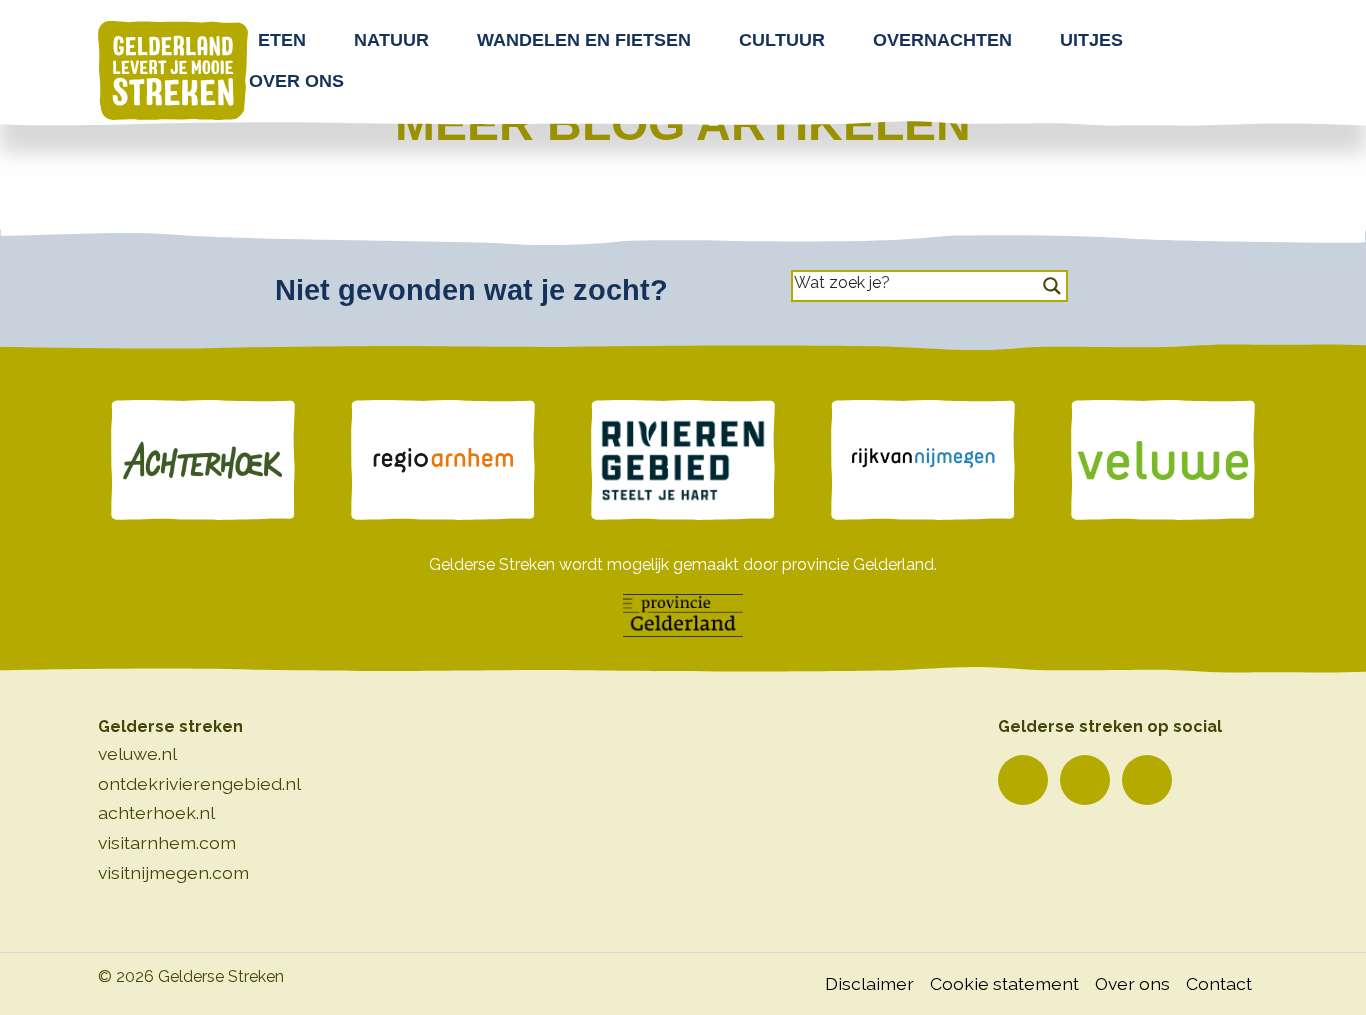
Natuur (391, 40)
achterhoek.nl (156, 812)
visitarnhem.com (167, 842)
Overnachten (942, 40)
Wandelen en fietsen (584, 40)
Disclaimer (869, 983)
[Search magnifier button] (1052, 286)
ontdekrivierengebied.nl (199, 783)
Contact (1219, 983)
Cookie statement (1004, 983)
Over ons (296, 81)
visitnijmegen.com (173, 872)
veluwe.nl (137, 753)
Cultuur (782, 40)
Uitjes (1091, 40)
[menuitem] (288, 40)
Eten (282, 40)
